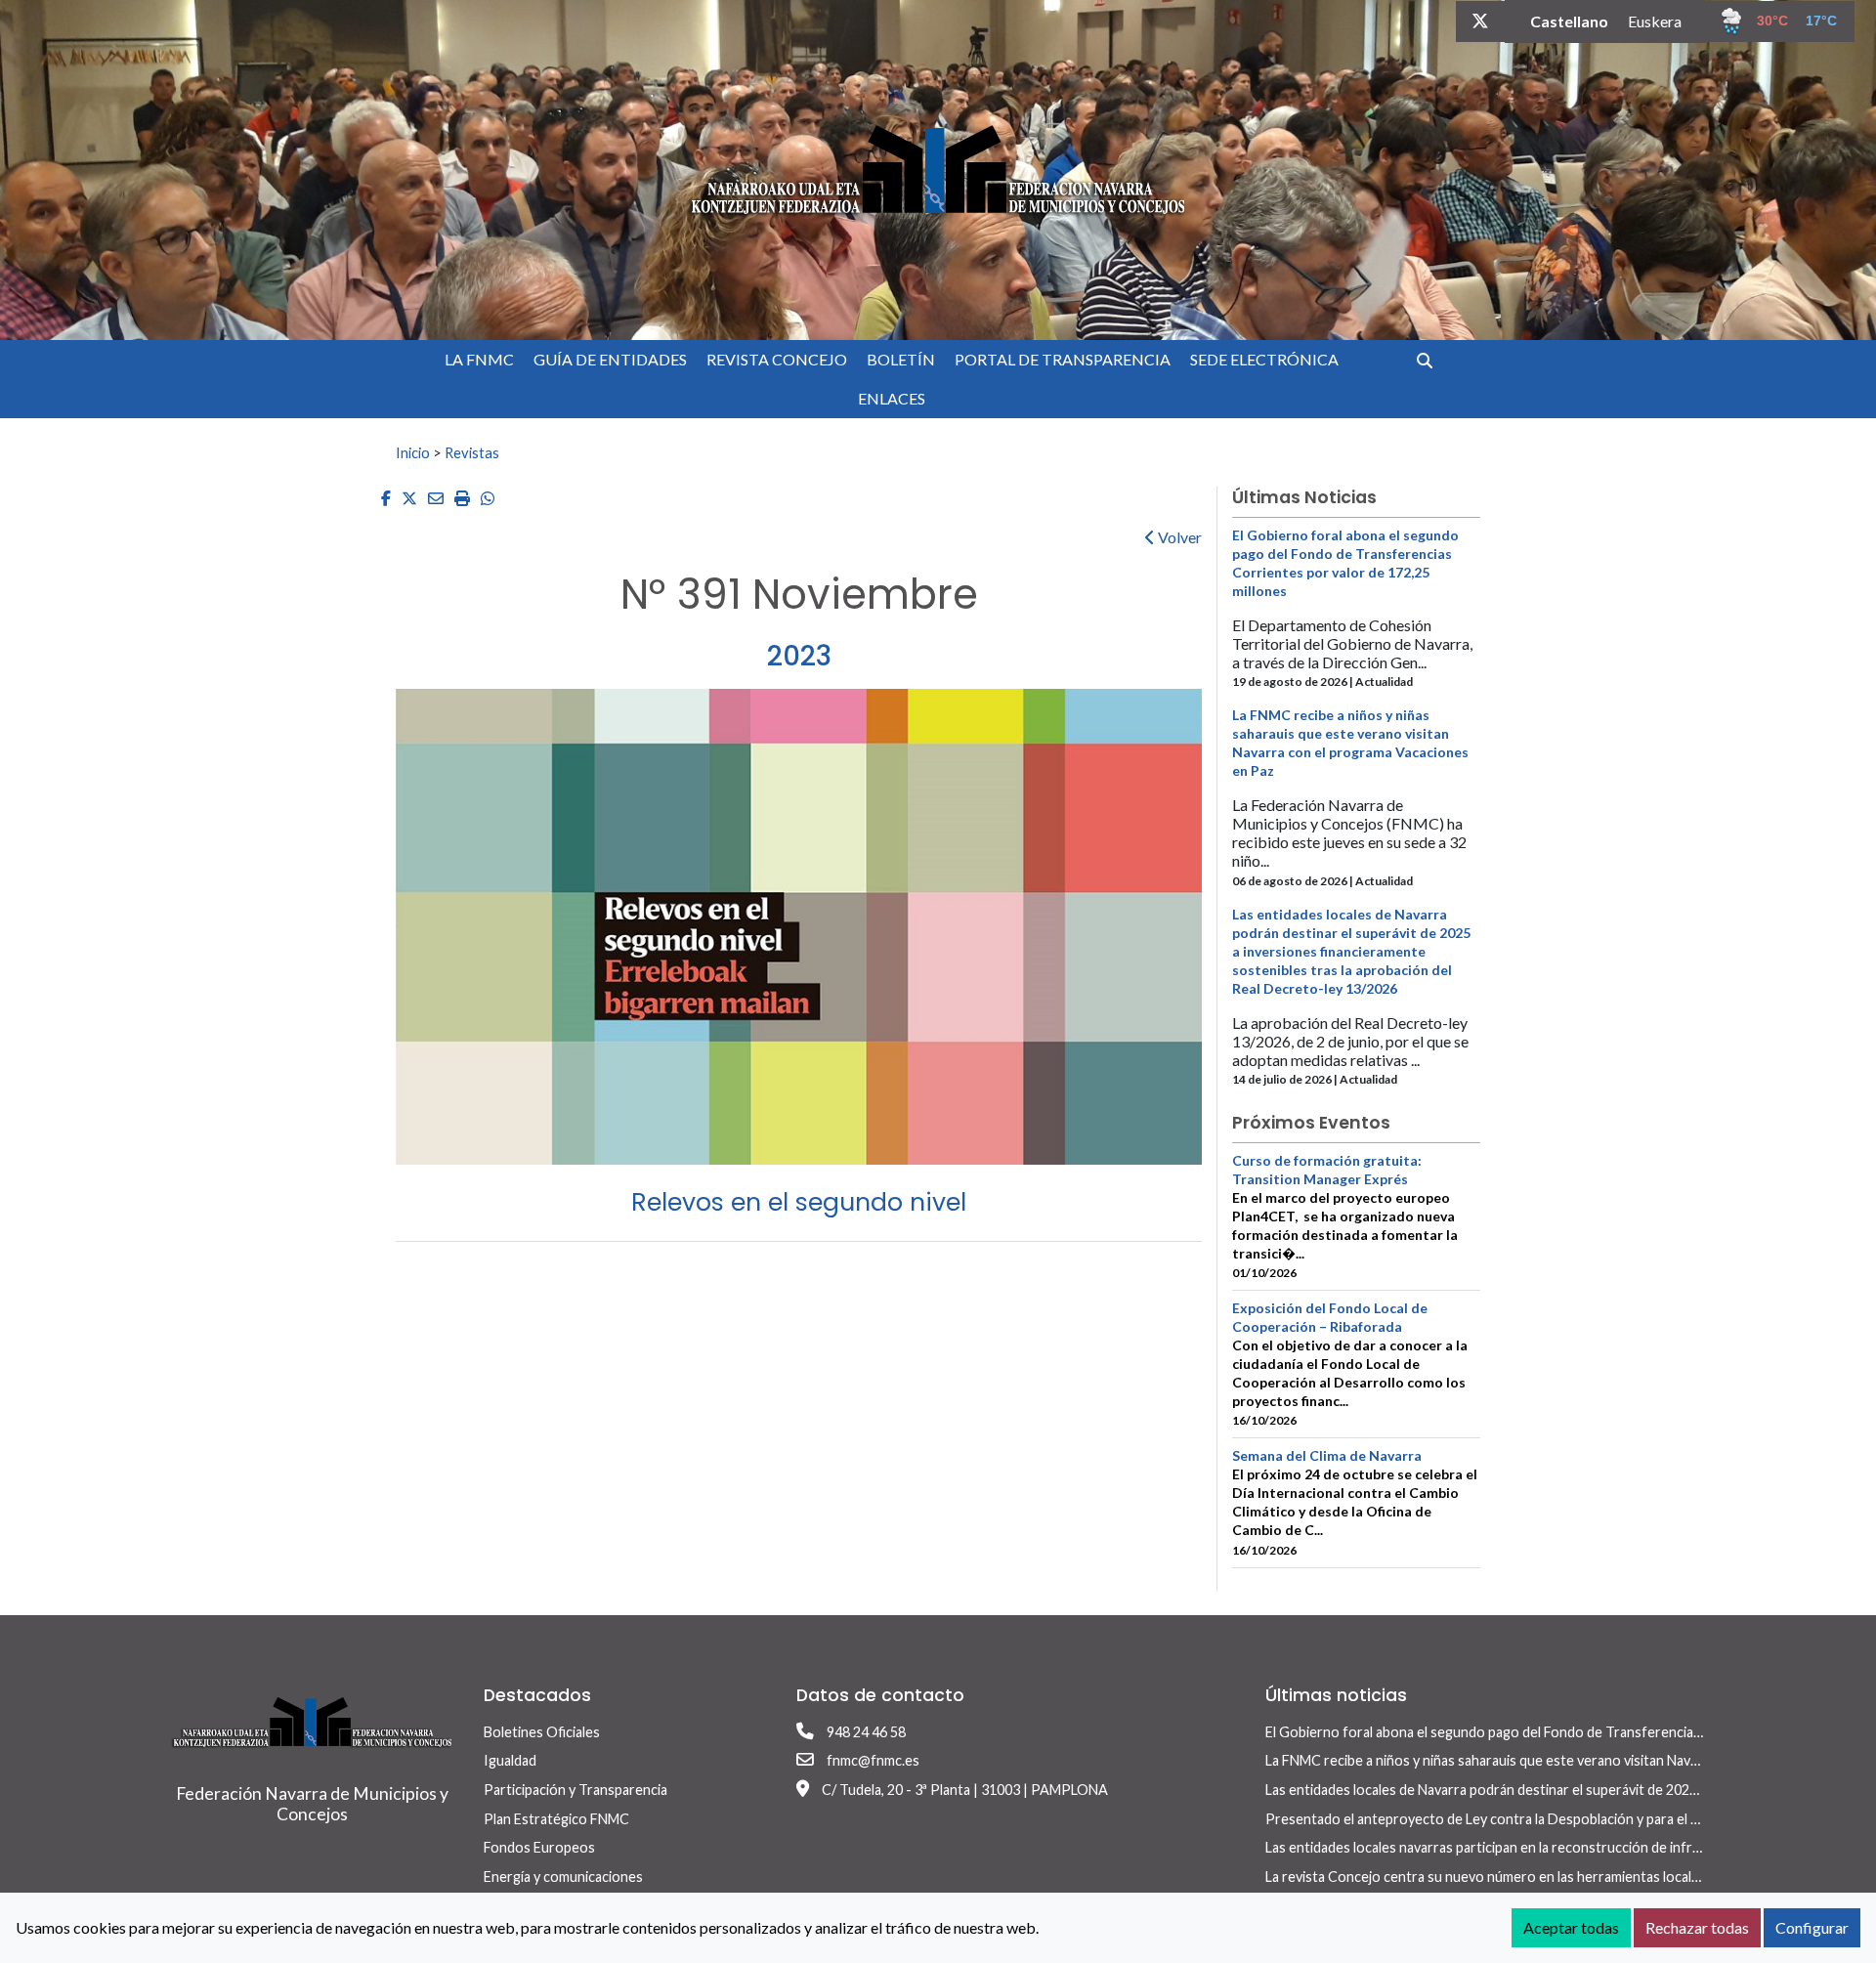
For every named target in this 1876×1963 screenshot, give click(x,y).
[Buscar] (1432, 360)
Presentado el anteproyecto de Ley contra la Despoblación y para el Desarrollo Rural (1529, 1819)
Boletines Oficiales (542, 1732)
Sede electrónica (1264, 359)
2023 (799, 656)
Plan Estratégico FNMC (556, 1819)
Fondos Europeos (539, 1847)
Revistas (472, 452)
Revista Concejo (777, 359)
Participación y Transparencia (576, 1790)
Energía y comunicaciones (563, 1877)
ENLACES (892, 398)
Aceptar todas (1571, 1927)
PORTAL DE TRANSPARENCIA (1063, 359)
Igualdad (510, 1760)
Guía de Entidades (610, 359)
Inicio (413, 452)
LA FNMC (479, 359)
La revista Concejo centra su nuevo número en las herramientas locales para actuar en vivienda (1558, 1877)
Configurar (1812, 1927)
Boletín (901, 359)
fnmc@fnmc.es (873, 1760)
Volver (1178, 537)
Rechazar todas (1697, 1927)
